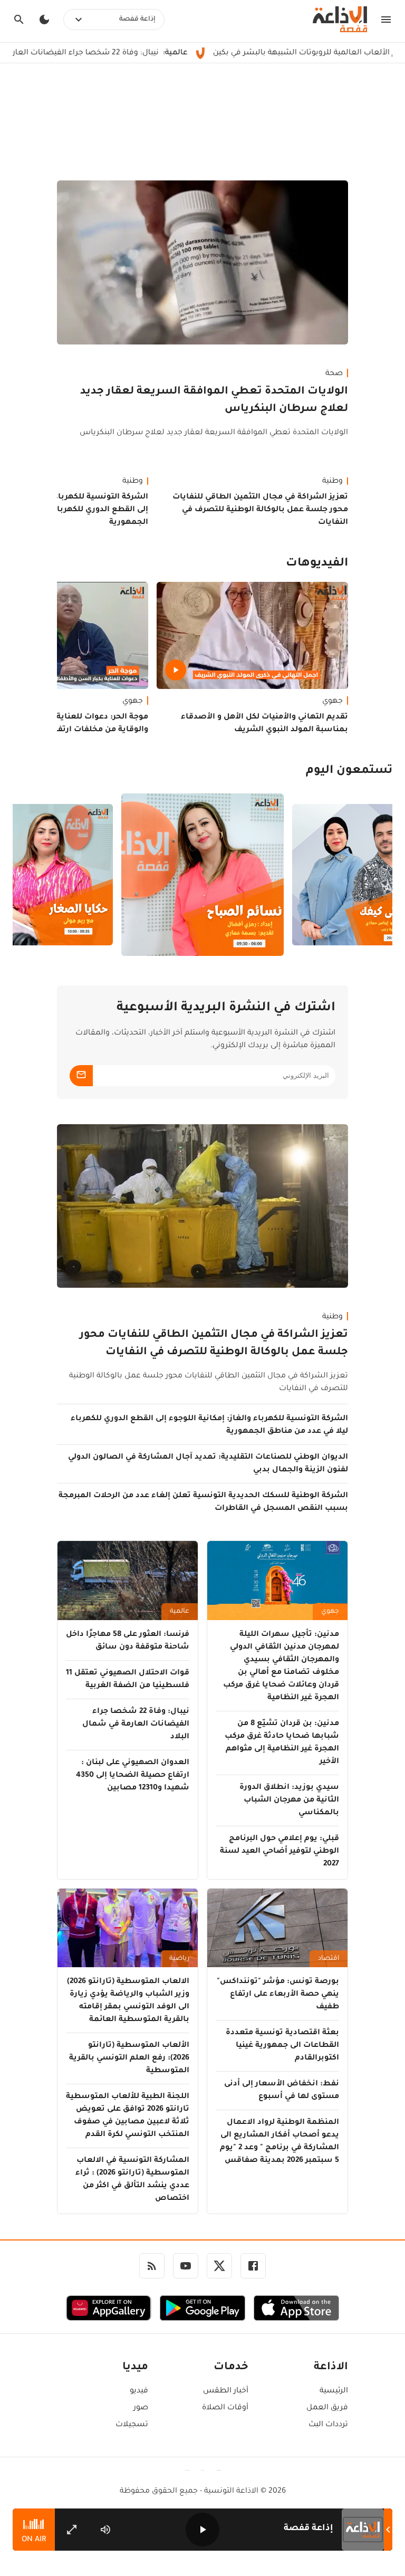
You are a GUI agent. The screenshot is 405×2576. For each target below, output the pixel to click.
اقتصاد (329, 1959)
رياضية (179, 1959)
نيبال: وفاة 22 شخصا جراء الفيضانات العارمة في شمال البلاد (136, 1725)
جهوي (332, 702)
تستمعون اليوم (349, 771)
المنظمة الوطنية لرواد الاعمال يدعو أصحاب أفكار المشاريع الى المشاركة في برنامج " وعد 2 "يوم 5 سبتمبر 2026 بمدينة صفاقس (279, 2142)
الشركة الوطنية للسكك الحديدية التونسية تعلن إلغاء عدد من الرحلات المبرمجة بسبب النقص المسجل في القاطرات (203, 1502)
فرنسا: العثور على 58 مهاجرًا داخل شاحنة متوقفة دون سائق (128, 1641)
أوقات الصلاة (225, 2408)
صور (141, 2408)
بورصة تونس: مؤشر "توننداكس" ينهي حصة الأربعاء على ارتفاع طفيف (278, 1995)
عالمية (180, 1612)
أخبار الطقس (225, 2391)
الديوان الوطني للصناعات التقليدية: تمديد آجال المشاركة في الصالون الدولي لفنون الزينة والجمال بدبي (208, 1464)
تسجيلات (132, 2425)
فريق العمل (327, 2408)
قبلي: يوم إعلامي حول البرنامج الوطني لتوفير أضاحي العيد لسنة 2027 (279, 1852)
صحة (334, 374)
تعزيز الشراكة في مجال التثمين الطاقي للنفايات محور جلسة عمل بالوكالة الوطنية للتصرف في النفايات (260, 510)
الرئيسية (334, 2391)
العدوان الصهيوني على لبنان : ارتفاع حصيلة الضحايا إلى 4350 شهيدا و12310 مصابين (133, 1776)
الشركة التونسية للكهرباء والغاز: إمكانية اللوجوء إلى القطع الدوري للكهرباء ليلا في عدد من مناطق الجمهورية (209, 1425)
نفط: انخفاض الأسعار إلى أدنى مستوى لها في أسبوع (282, 2091)
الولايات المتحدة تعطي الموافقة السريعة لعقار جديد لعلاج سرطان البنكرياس (214, 401)
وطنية (332, 482)
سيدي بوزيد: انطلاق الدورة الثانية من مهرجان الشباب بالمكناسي (289, 1801)
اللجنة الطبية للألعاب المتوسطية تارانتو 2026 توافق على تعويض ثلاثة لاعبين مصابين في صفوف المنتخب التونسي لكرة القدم (128, 2116)
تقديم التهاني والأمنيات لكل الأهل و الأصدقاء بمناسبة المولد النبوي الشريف (264, 724)
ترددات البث (328, 2425)
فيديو (139, 2391)
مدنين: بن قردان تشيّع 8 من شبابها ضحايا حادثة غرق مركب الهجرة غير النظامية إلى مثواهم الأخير (282, 1743)
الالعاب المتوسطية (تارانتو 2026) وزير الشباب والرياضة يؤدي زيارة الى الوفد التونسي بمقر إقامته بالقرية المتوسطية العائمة (128, 2001)
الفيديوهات (317, 564)
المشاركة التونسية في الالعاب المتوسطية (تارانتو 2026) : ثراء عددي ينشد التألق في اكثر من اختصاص (132, 2180)
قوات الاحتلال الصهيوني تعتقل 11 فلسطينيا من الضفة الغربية (128, 1680)
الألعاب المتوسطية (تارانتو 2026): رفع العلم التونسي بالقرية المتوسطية (129, 2058)
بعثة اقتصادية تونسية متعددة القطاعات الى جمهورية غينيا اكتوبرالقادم (282, 2046)
